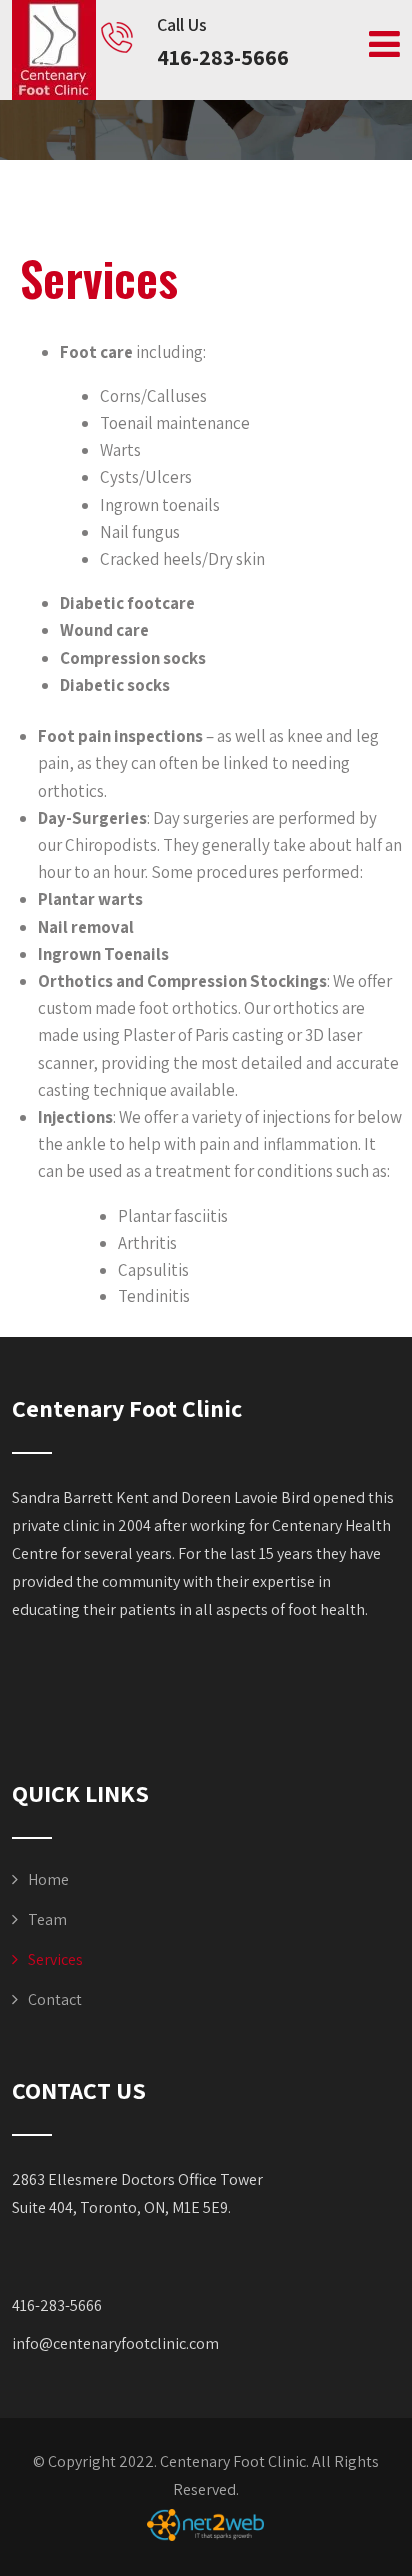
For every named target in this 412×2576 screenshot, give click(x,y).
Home (48, 1880)
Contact (55, 2000)
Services (55, 1960)
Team (47, 1920)
